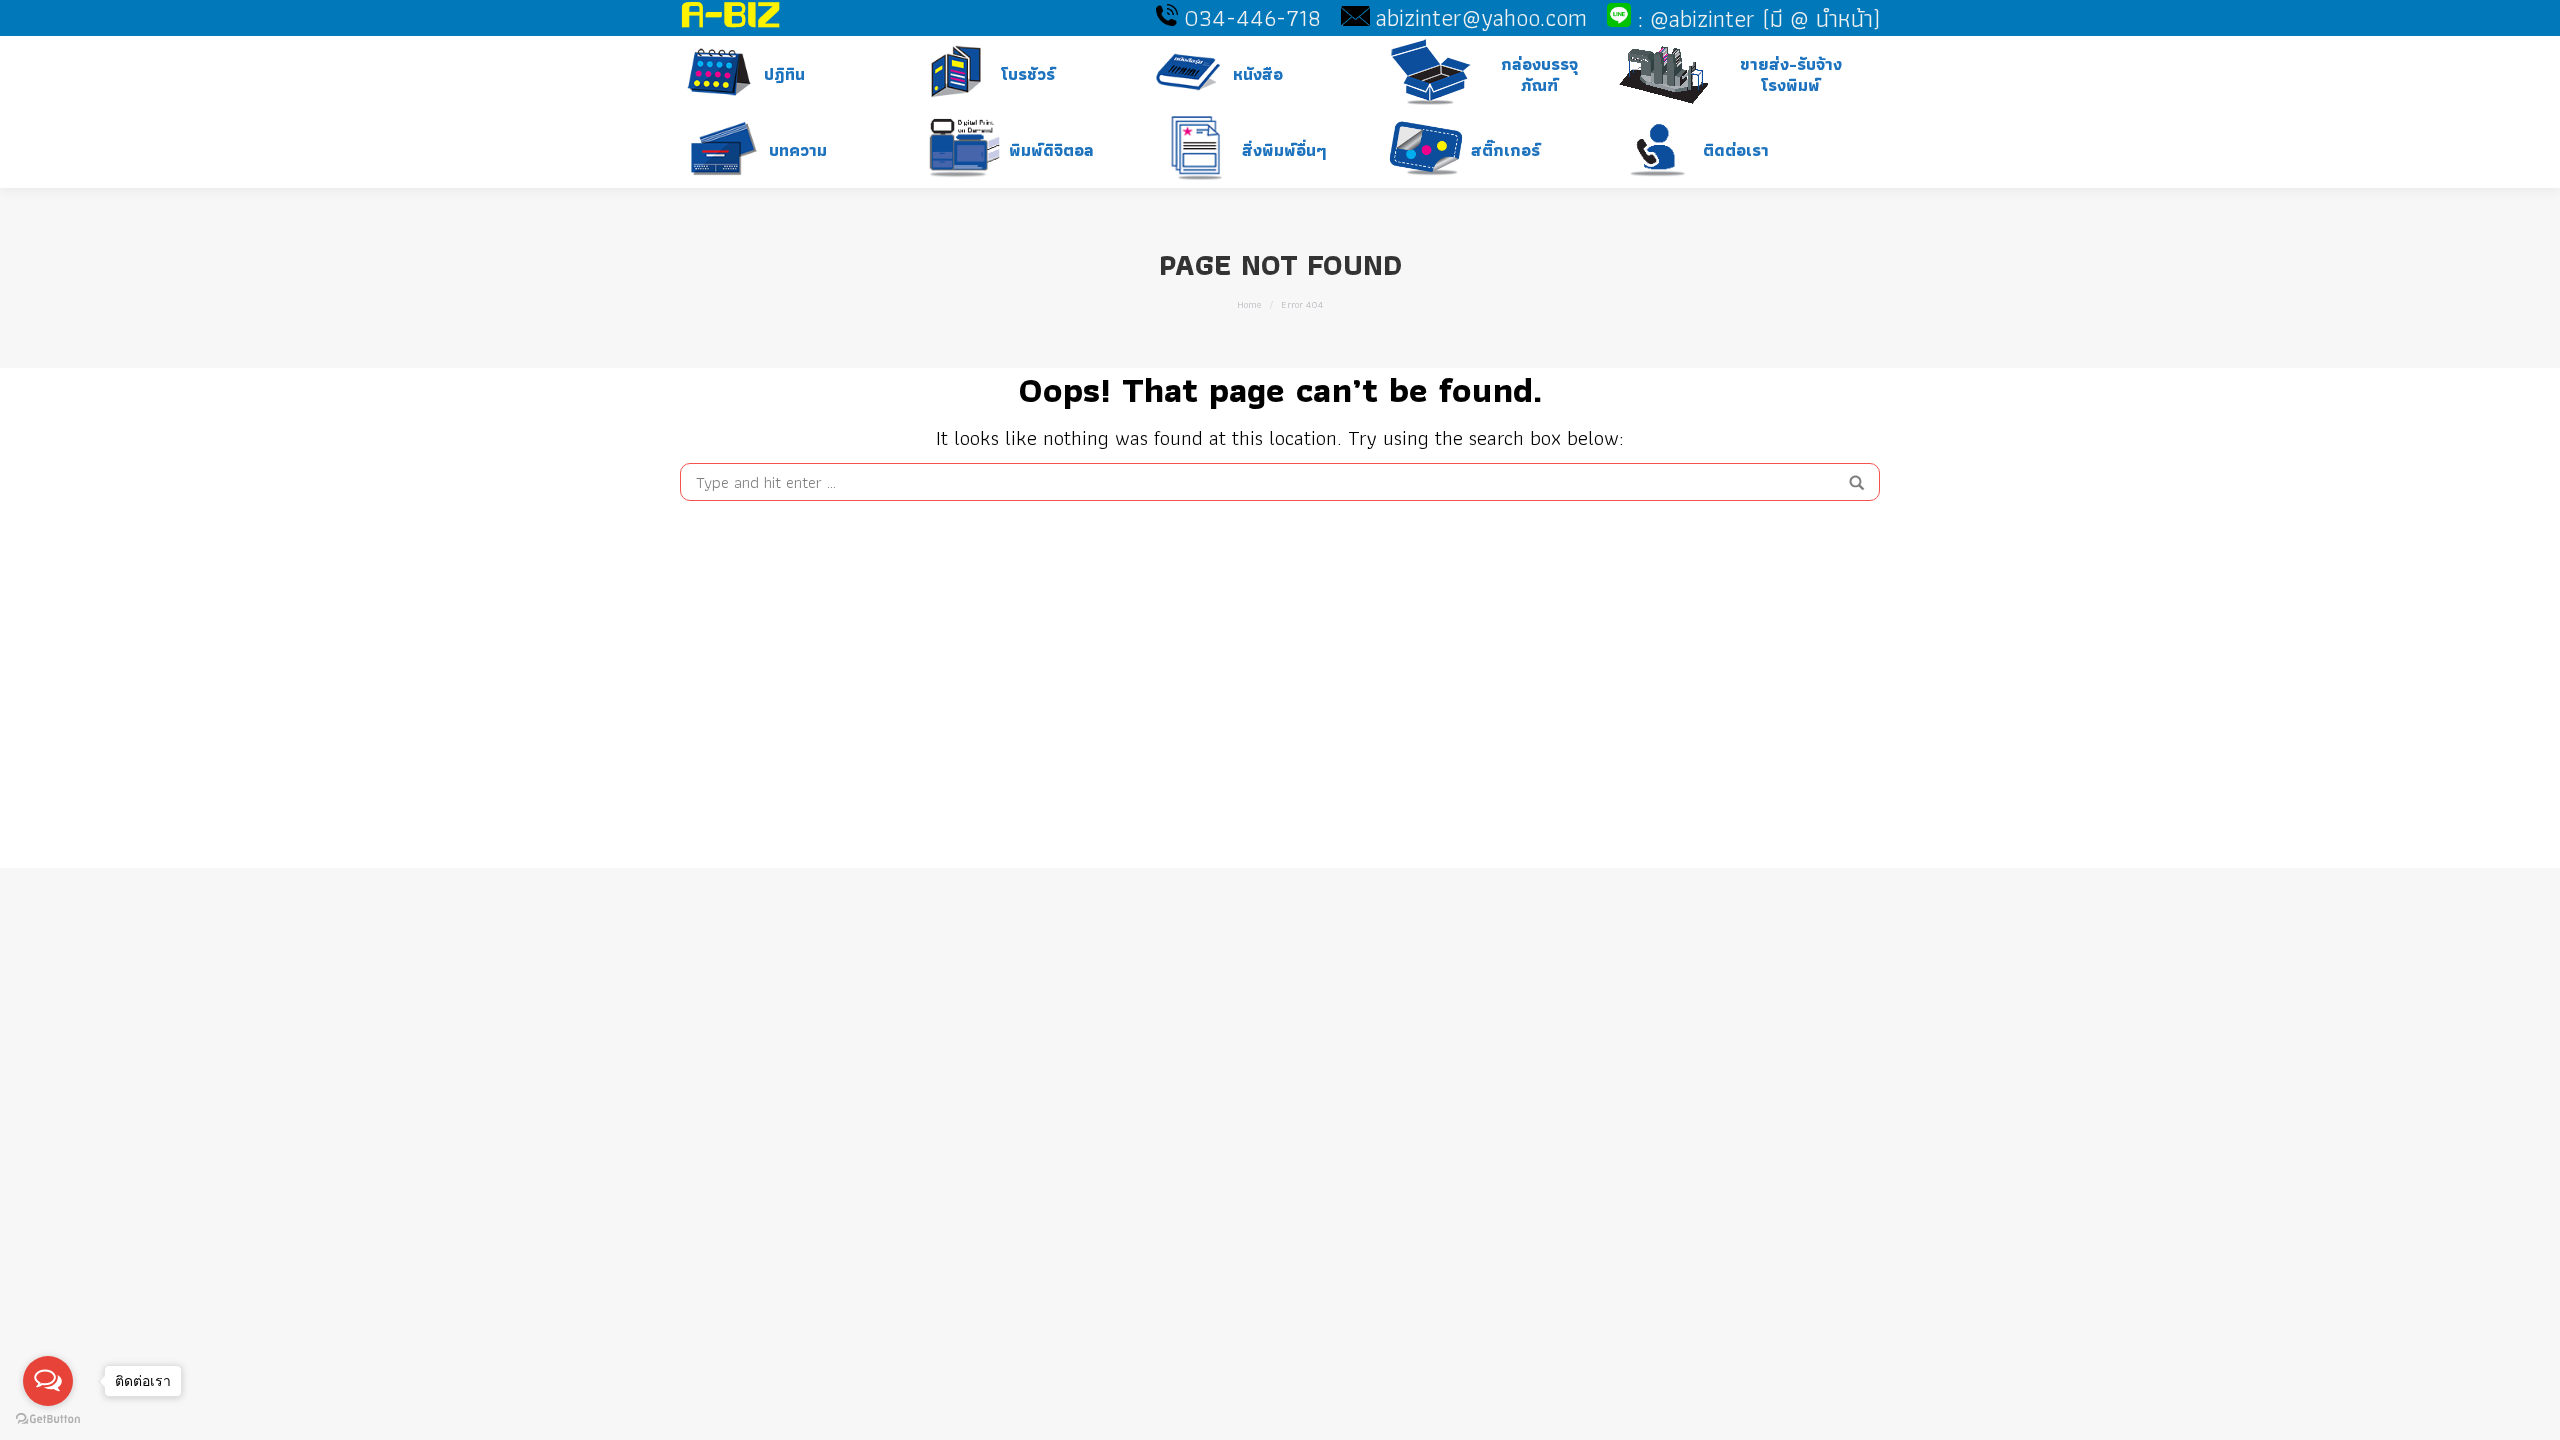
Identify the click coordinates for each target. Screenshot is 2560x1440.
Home (1249, 304)
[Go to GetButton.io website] (48, 1419)
